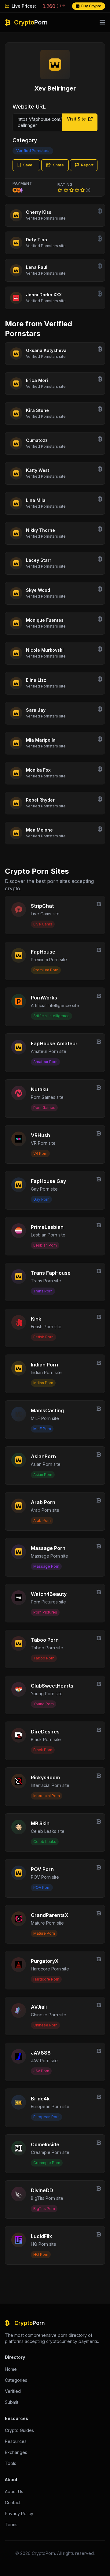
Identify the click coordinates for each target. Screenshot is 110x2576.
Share (59, 165)
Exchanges (16, 2452)
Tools (11, 2463)
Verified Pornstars (33, 151)
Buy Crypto (91, 6)
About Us (14, 2491)
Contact (13, 2502)
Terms (11, 2524)
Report (87, 165)
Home (11, 2369)
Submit (12, 2402)
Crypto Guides (19, 2430)
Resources (16, 2441)
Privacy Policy (19, 2513)
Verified (13, 2391)
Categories (16, 2380)
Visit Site (77, 119)
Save (28, 165)
